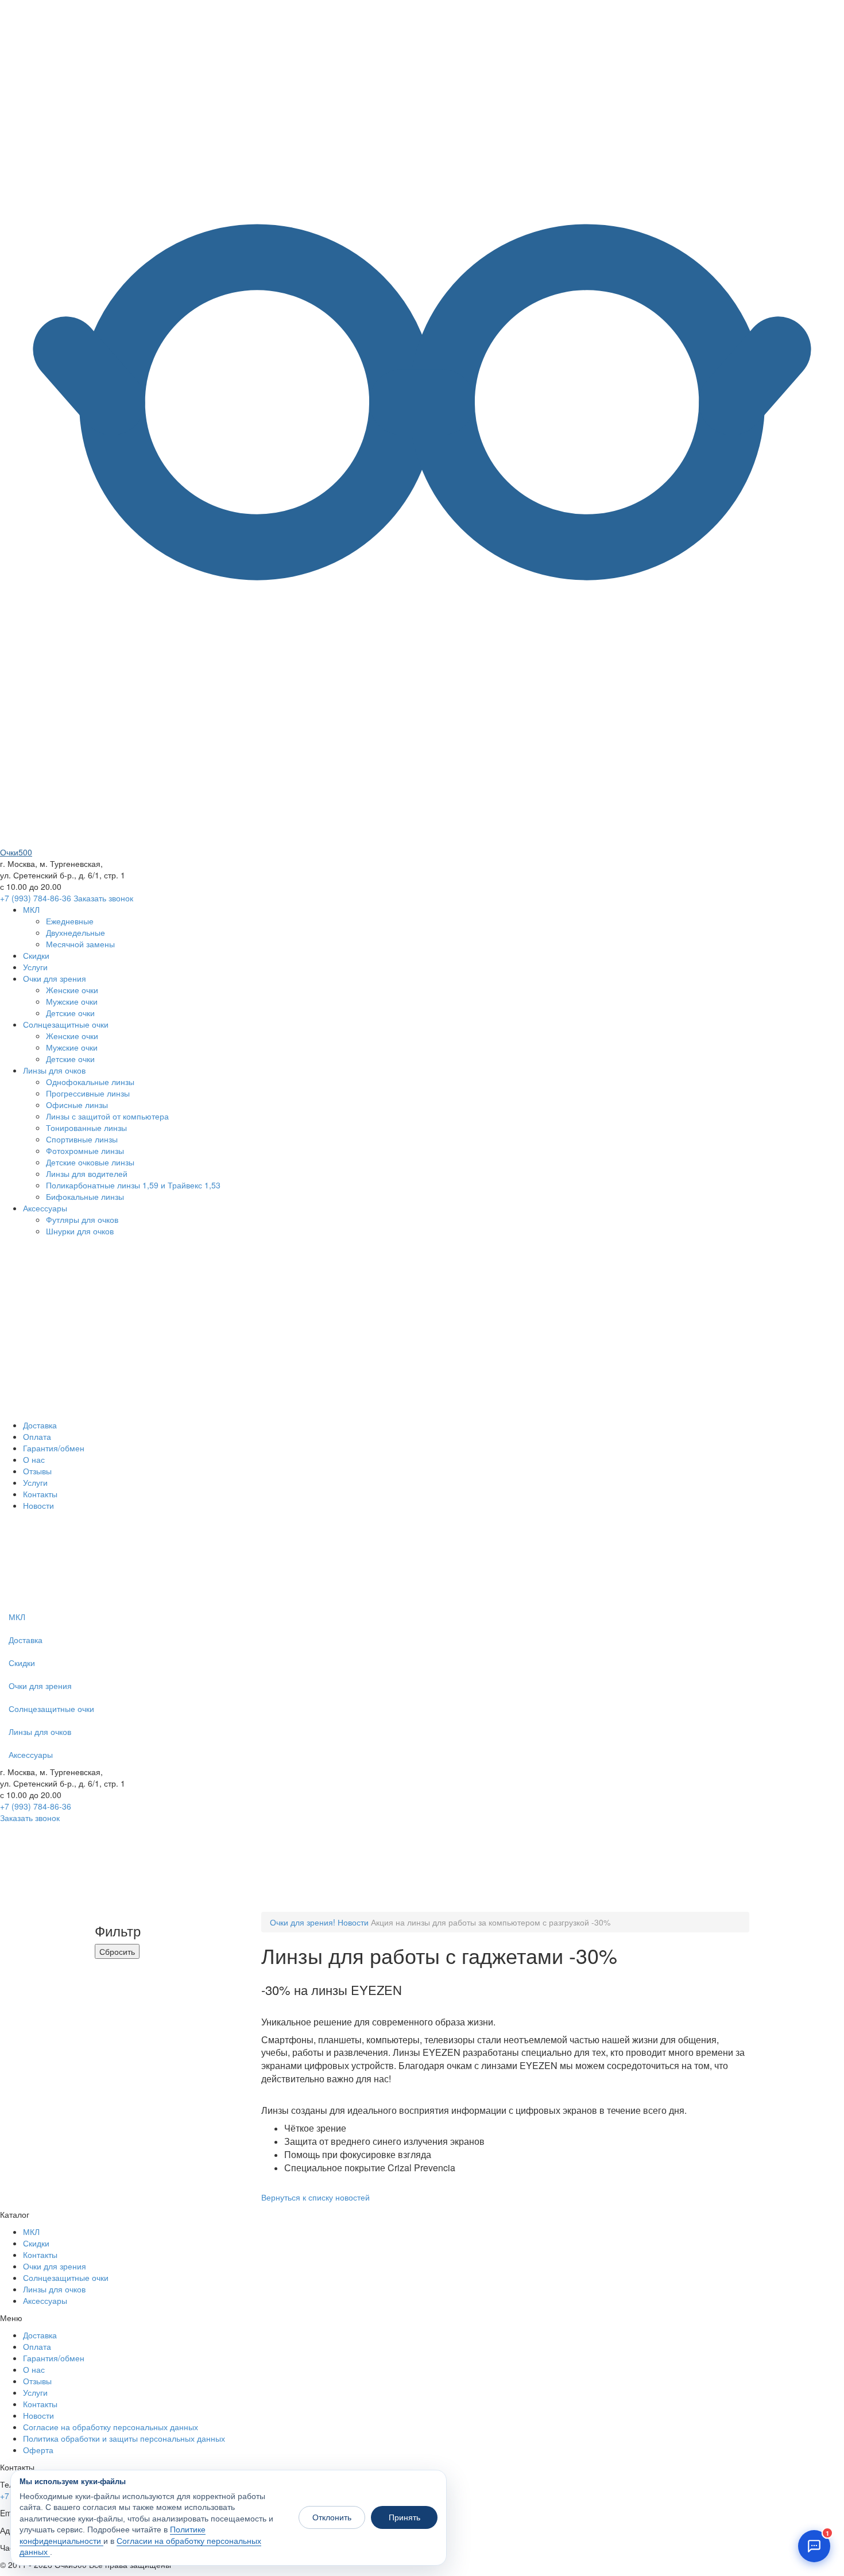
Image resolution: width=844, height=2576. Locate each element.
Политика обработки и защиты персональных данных (124, 2438)
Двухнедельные (76, 932)
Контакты (40, 1494)
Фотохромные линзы (85, 1151)
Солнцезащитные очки (66, 1024)
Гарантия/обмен (54, 1448)
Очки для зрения (55, 978)
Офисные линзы (77, 1105)
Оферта (38, 2450)
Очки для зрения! (303, 1922)
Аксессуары (45, 1208)
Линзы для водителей (87, 1173)
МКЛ (31, 909)
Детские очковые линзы (90, 1162)
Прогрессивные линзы (88, 1093)
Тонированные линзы (86, 1128)
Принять (404, 2517)
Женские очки (72, 990)
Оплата (37, 1436)
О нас (34, 1459)
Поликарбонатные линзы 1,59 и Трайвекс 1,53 (133, 1185)
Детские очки (70, 1013)
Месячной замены (80, 944)
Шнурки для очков (80, 1231)
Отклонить (332, 2517)
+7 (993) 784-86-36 (36, 898)
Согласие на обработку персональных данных (111, 2427)
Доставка (40, 1425)
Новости (38, 1505)
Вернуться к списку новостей (315, 2197)
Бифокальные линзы (85, 1196)
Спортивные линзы (82, 1139)
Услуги (35, 967)
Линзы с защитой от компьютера (107, 1116)
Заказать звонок (103, 898)
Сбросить (117, 1951)
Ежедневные (70, 921)
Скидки (36, 955)
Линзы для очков (54, 1070)
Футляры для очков (82, 1219)
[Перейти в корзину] (435, 1599)
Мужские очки (72, 1001)
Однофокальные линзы (90, 1082)
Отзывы (37, 1471)
